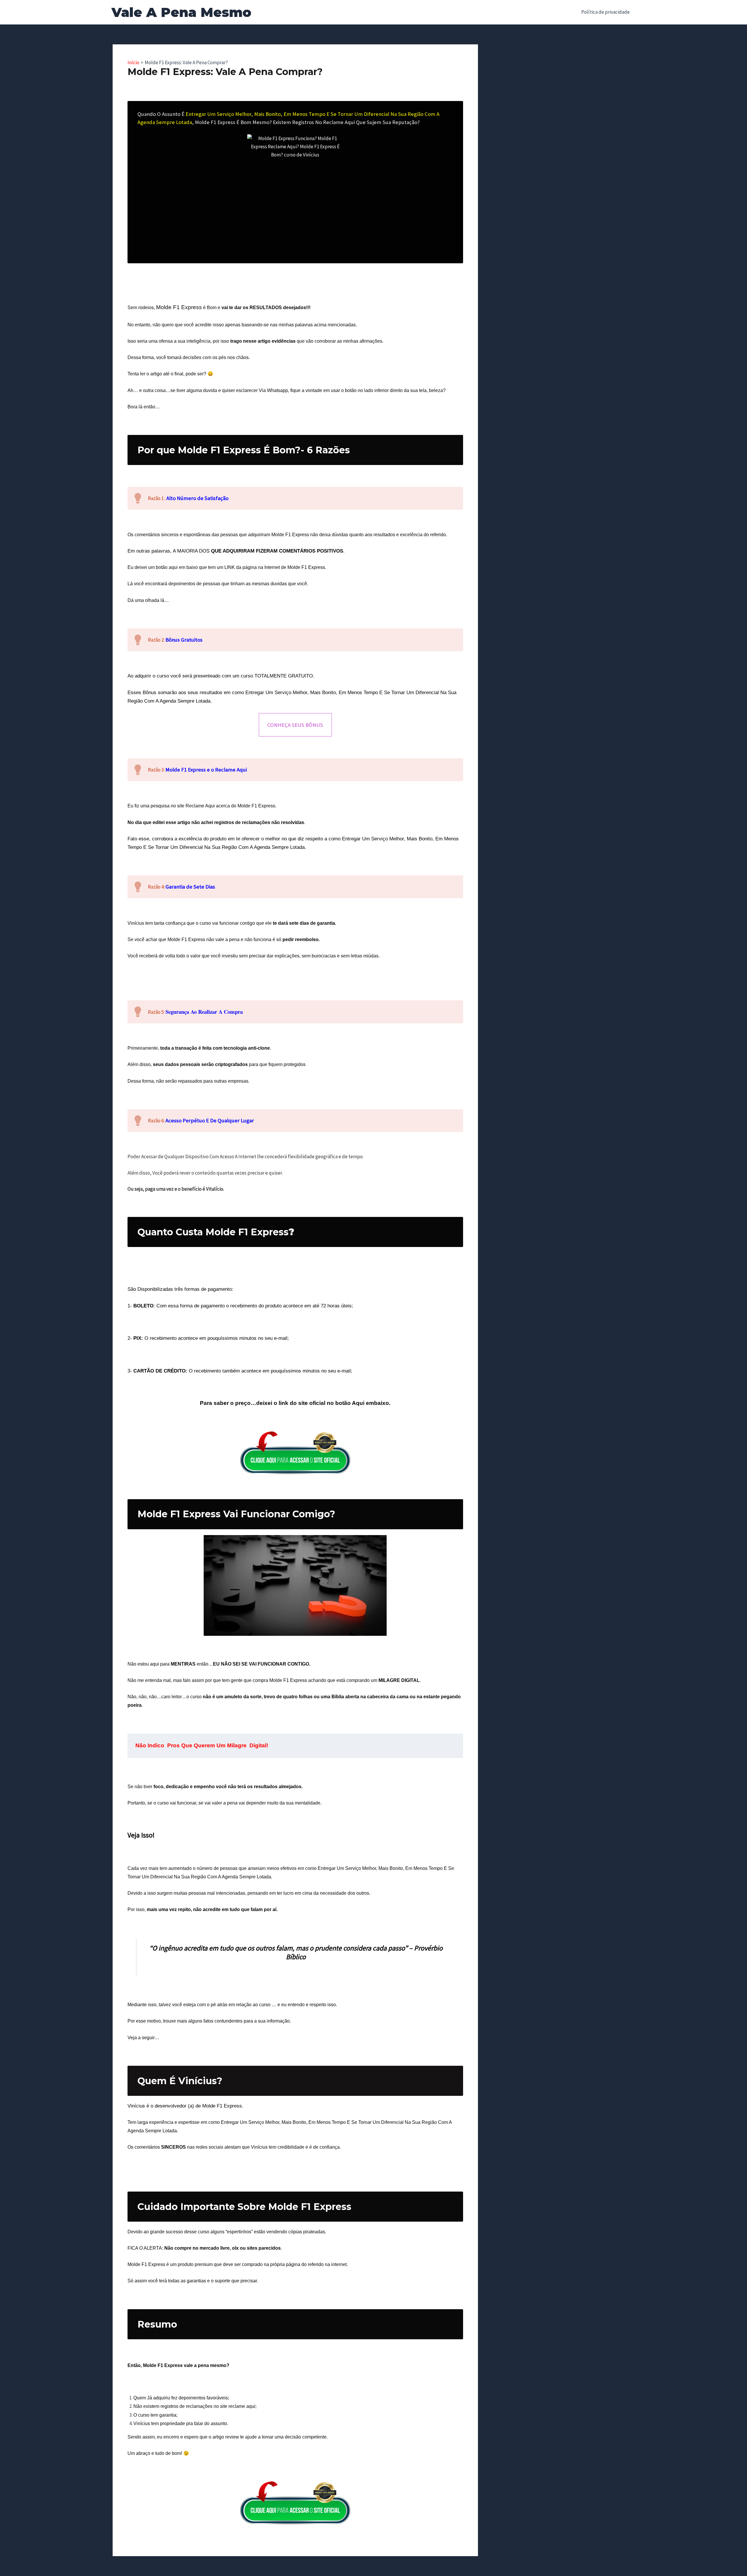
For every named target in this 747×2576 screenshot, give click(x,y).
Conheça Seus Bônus (295, 725)
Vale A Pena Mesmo (181, 12)
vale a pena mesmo (205, 2365)
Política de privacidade (605, 12)
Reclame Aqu (200, 806)
